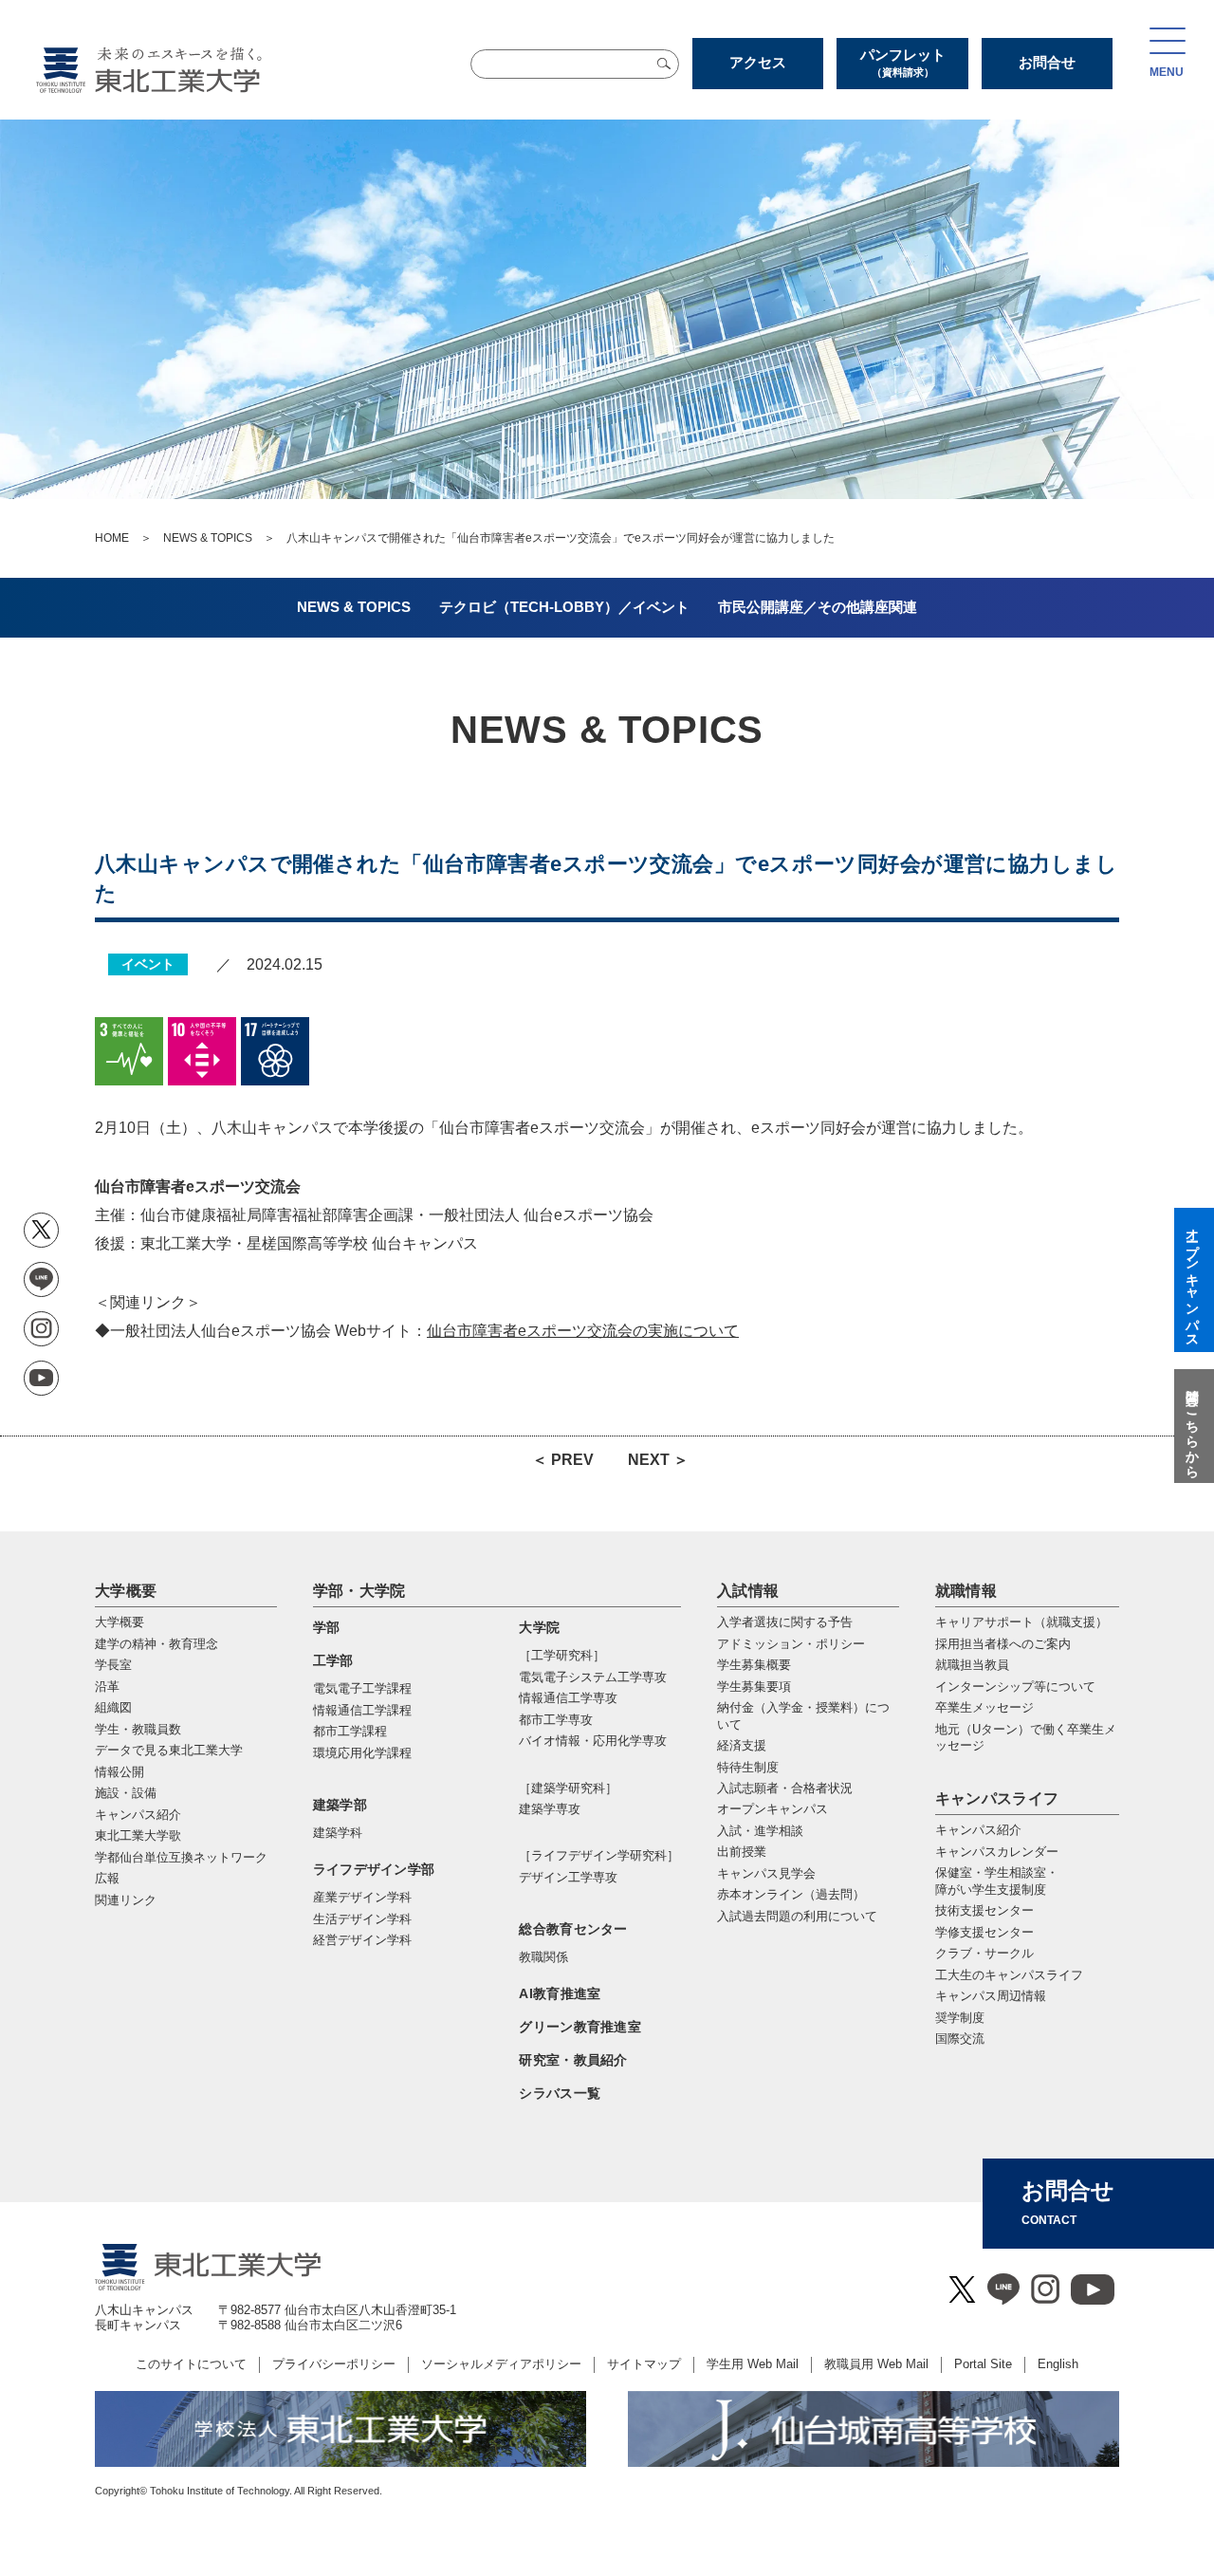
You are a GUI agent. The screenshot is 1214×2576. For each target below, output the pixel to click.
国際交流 (960, 2039)
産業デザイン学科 (362, 1897)
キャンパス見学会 (766, 1873)
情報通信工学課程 (362, 1710)
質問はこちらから (1192, 1426)
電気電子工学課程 (362, 1688)
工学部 (333, 1660)
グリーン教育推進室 (580, 2027)
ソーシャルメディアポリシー (501, 2364)
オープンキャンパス (773, 1809)
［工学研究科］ (562, 1655)
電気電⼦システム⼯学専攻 (593, 1677)
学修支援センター (984, 1932)
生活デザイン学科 (362, 1919)
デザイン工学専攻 (568, 1877)
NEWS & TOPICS (208, 538)
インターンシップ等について (1015, 1686)
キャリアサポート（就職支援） (1021, 1622)
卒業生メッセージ (984, 1707)
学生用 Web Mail (753, 2364)
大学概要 (126, 1591)
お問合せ (1047, 62)
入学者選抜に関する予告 (785, 1622)
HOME (112, 538)
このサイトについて (191, 2364)
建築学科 (338, 1833)
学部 (327, 1627)
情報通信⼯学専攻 (568, 1698)
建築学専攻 (550, 1809)
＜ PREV (563, 1460)
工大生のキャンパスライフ (1009, 1975)
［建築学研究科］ (568, 1788)
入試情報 (748, 1591)
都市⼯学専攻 (556, 1720)
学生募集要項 (754, 1686)
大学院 (539, 1627)
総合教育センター (573, 1929)
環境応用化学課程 (362, 1753)
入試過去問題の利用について (797, 1916)
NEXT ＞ (658, 1460)
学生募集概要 (754, 1665)
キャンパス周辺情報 (991, 1996)
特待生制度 (748, 1767)
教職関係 (543, 1957)
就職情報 (966, 1591)
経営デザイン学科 (362, 1940)
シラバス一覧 (560, 2093)
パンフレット (903, 62)
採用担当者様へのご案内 (1003, 1644)
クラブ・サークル (984, 1953)
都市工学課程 (350, 1731)
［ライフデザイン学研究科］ (599, 1855)
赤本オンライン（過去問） (791, 1894)
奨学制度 (960, 2018)
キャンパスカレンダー (997, 1852)
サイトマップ (644, 2364)
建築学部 (340, 1805)
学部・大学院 (359, 1591)
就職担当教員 (972, 1665)
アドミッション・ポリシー (791, 1644)
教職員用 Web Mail (876, 2364)
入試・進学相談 (760, 1831)
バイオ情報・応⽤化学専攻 (593, 1741)
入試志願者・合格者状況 (785, 1788)
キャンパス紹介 (978, 1830)
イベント (148, 964)
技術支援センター (984, 1910)
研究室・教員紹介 (573, 2060)
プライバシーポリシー (334, 2364)
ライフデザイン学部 (374, 1869)
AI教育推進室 (560, 1993)
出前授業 (742, 1852)
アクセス (758, 62)
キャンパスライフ (997, 1798)
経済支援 (742, 1745)
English (1058, 2364)
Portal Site (983, 2364)
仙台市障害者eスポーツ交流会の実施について (583, 1331)
